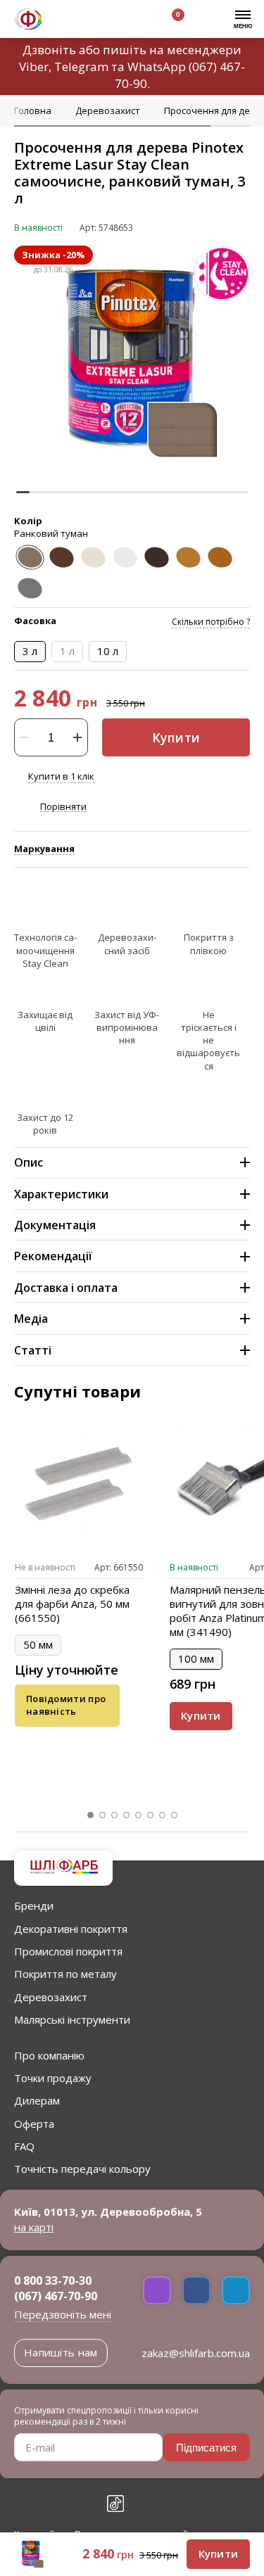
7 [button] (163, 1815)
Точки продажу (53, 2078)
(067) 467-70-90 (56, 2296)
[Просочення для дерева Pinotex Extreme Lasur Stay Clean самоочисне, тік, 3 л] (62, 557)
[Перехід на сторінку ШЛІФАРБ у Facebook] (23, 2504)
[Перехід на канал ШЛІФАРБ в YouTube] (84, 2504)
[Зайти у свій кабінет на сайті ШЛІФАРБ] (133, 21)
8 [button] (175, 1815)
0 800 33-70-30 (53, 2280)
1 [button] (91, 1815)
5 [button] (139, 1815)
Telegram (81, 66)
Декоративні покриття (71, 1929)
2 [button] (103, 1815)
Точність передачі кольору (82, 2169)
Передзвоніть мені (63, 2314)
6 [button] (151, 1815)
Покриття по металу (65, 1974)
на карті (34, 2227)
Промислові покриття (68, 1951)
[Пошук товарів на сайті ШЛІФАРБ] (101, 21)
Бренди (34, 1905)
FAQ (24, 2146)
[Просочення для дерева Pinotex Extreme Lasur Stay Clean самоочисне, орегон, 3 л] (220, 557)
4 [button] (127, 1815)
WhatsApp (157, 66)
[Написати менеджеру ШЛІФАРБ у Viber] (157, 2290)
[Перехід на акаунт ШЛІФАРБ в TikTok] (115, 2504)
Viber (34, 66)
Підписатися (206, 2448)
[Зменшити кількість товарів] (25, 737)
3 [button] (115, 1815)
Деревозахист (51, 1997)
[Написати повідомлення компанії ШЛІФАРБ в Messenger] (196, 2290)
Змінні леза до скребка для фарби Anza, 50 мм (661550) (72, 1604)
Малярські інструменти (72, 2019)
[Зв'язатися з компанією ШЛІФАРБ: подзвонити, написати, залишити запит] (68, 21)
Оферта (34, 2124)
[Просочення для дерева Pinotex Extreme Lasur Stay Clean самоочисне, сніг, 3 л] (93, 557)
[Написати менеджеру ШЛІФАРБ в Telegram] (236, 2290)
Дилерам (37, 2100)
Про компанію (49, 2055)
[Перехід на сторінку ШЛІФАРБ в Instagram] (54, 2504)
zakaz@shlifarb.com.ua (196, 2353)
